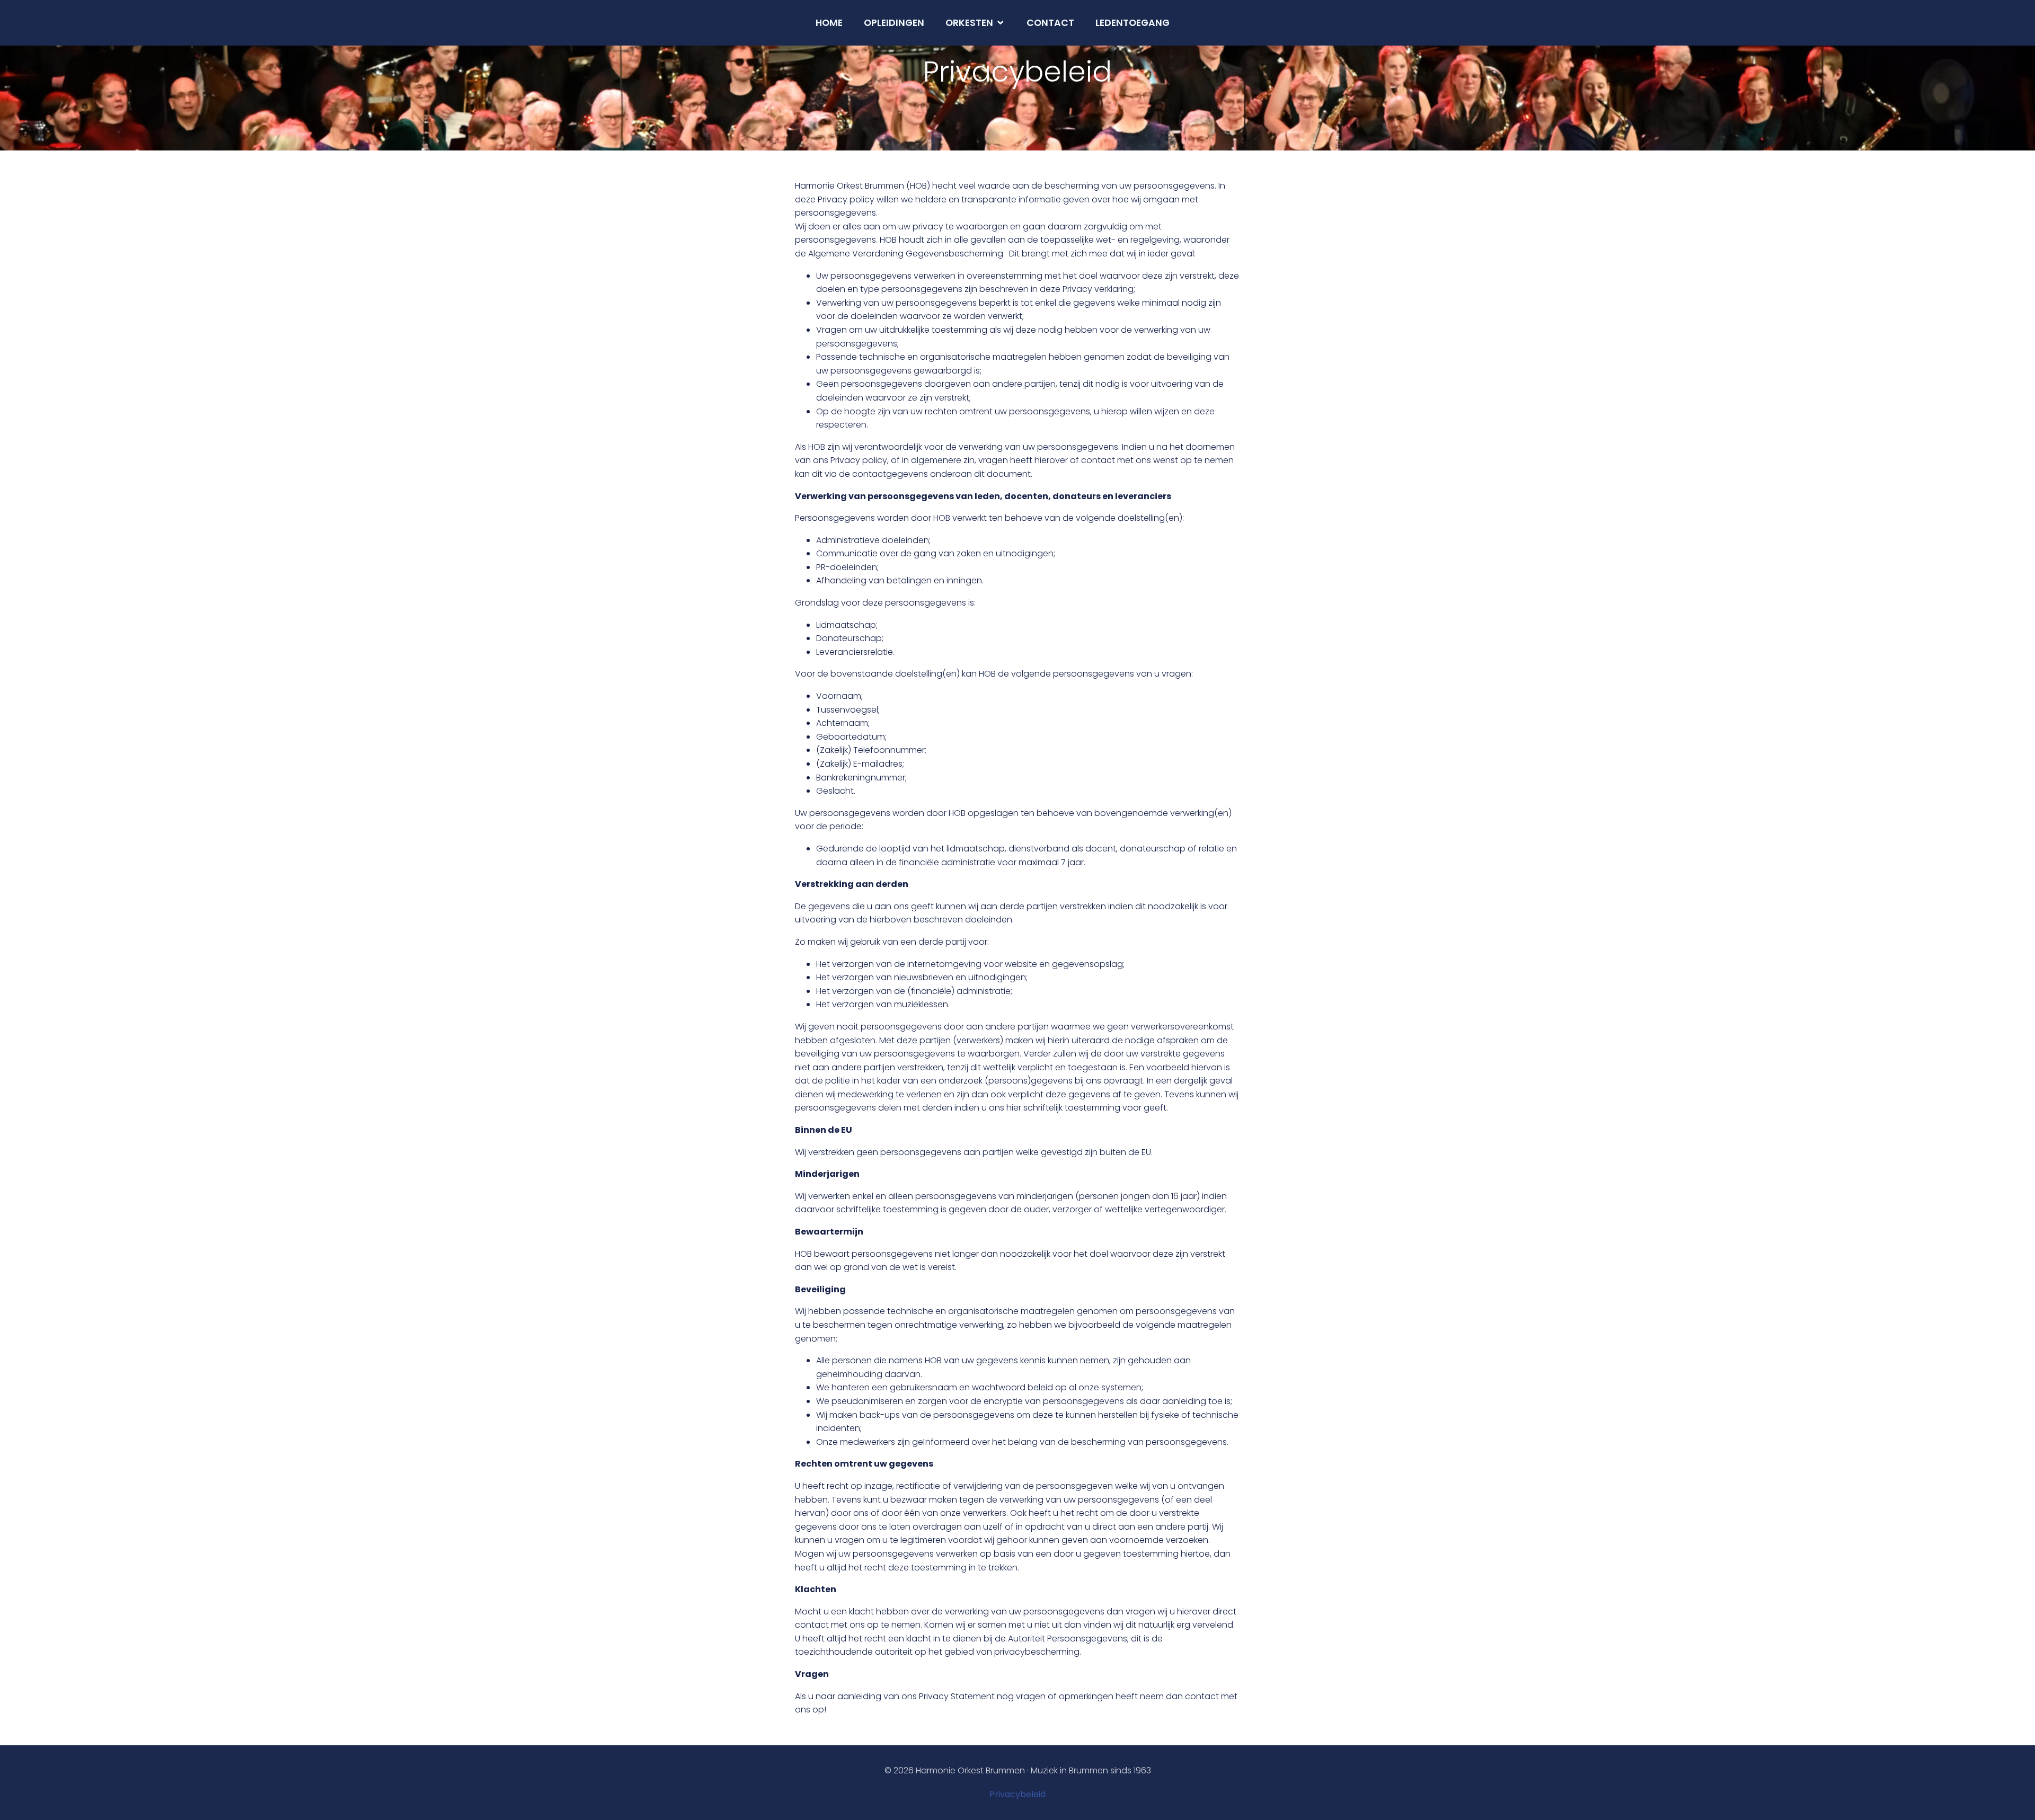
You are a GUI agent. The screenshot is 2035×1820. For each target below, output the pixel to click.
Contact (1050, 23)
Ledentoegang (1132, 23)
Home (829, 23)
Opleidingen (894, 23)
